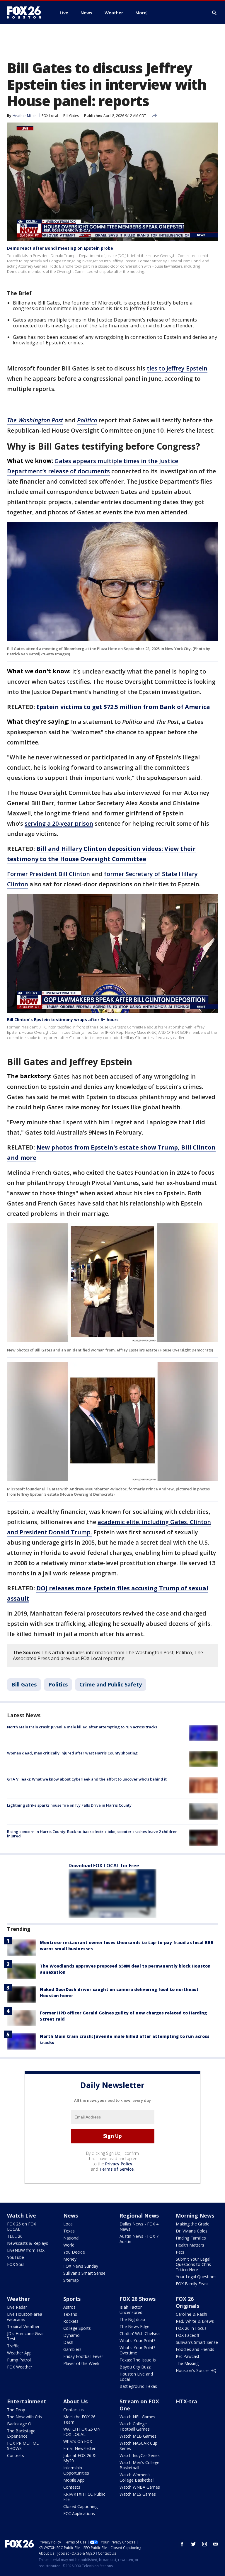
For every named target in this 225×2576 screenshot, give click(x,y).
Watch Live (22, 2215)
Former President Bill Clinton (48, 874)
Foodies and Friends (195, 2349)
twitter (193, 2544)
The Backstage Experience (21, 2433)
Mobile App (74, 2480)
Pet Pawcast (188, 2356)
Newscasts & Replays (28, 2243)
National (71, 2238)
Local (68, 2224)
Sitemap (71, 2280)
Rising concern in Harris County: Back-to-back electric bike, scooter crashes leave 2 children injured (92, 1834)
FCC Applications (79, 2513)
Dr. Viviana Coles (192, 2231)
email (216, 2544)
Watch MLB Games (138, 2436)
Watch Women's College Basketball (137, 2477)
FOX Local (50, 116)
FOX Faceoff (187, 2335)
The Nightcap (132, 2319)
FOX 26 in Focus (191, 2328)
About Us (75, 2401)
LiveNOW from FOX (26, 2250)
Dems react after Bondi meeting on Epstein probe (60, 248)
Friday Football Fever (83, 2356)
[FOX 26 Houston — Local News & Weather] (26, 13)
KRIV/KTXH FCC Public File (84, 2497)
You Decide (74, 2252)
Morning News (195, 2215)
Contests (16, 2455)
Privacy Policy (119, 2164)
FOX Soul (16, 2264)
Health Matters (190, 2245)
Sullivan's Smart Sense (84, 2273)
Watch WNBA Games (140, 2487)
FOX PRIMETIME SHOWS (23, 2446)
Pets (180, 2252)
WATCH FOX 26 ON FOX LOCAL (82, 2432)
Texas (69, 2231)
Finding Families (191, 2238)
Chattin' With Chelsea (140, 2333)
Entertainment (27, 2401)
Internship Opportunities (76, 2470)
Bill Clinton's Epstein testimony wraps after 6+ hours (63, 1020)
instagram (204, 2544)
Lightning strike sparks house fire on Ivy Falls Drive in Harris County (69, 1805)
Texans (70, 2314)
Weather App (19, 2353)
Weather (18, 2299)
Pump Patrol (19, 2360)
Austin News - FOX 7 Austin (139, 2239)
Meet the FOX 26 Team (79, 2419)
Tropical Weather (23, 2326)
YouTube (16, 2257)
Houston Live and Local (136, 2377)
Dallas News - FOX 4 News (139, 2226)
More (141, 13)
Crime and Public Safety (111, 1684)
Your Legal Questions (196, 2277)
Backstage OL (20, 2424)
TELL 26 (15, 2236)
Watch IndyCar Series (140, 2455)
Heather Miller (24, 116)
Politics (58, 1684)
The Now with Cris (24, 2417)
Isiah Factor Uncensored (131, 2310)
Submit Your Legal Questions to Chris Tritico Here (193, 2264)
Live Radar (17, 2307)
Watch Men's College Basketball (139, 2465)
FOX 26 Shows (138, 2299)
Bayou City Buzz (135, 2367)
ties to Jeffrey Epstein (177, 368)
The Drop (16, 2410)
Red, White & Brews (195, 2321)
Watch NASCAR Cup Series (138, 2446)
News (71, 2215)
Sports (72, 2299)
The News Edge (134, 2326)
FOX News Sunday (81, 2266)
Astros (69, 2307)
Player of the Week (81, 2363)
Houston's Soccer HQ (196, 2370)
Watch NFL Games (137, 2417)
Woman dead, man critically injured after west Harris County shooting (72, 1753)
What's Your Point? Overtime (137, 2350)
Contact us (74, 2410)
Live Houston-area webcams (25, 2317)
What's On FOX (78, 2441)
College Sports (77, 2328)
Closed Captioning (80, 2506)
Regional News (139, 2215)
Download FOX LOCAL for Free (104, 1866)
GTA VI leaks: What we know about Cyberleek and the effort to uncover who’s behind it (87, 1779)
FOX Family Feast (192, 2284)
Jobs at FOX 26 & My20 (80, 2458)
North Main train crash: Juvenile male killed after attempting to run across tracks (82, 1727)
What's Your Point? (137, 2340)
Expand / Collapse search (214, 13)
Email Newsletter (79, 2448)
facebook (182, 2544)
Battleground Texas (138, 2386)
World (69, 2245)
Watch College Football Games (135, 2426)
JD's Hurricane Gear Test (25, 2336)
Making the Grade (193, 2224)
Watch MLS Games (138, 2494)
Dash (68, 2342)
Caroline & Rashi (191, 2314)
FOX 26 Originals (187, 2302)
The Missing (187, 2363)
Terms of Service (116, 2169)
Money (70, 2259)
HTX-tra (186, 2401)
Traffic (13, 2346)
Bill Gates (71, 116)
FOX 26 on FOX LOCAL (22, 2226)
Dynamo (71, 2335)
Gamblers (72, 2349)
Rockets (71, 2321)
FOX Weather (20, 2367)
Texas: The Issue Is (138, 2360)
